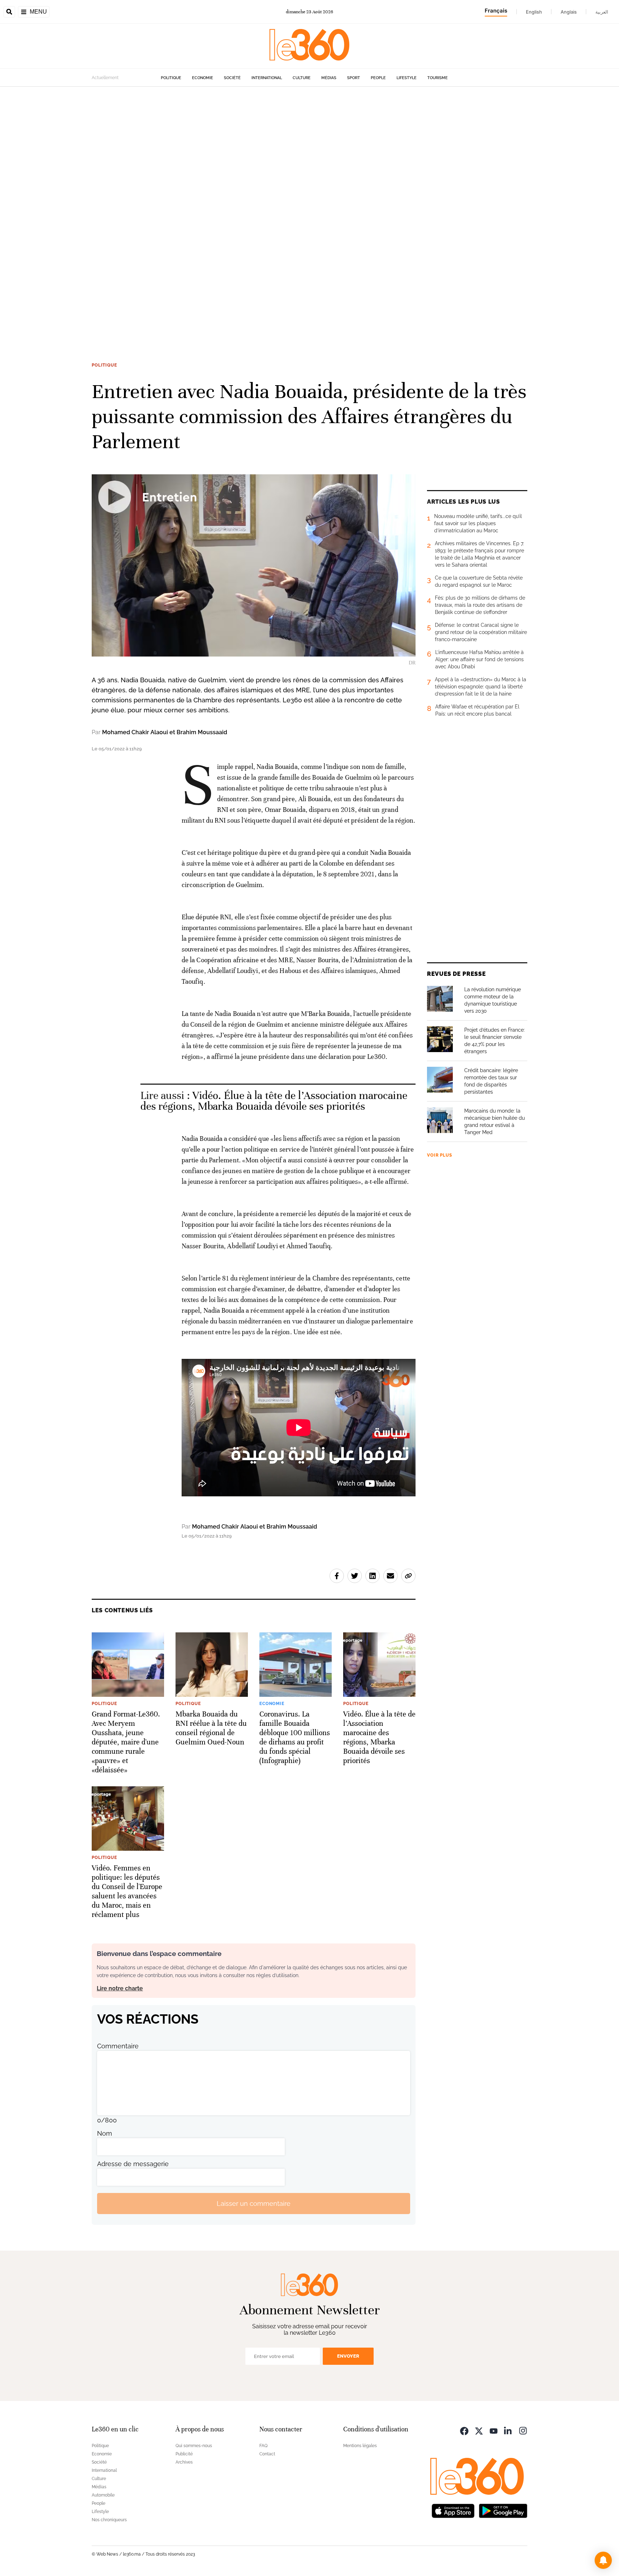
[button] (603, 2560)
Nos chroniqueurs (109, 2520)
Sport (354, 78)
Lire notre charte (120, 1988)
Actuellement (105, 78)
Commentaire (118, 2046)
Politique (171, 78)
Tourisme (438, 78)
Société (232, 78)
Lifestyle (407, 78)
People (378, 78)
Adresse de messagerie (133, 2164)
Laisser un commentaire (254, 2204)
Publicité (184, 2454)
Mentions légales (360, 2446)
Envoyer (348, 2356)
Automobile (103, 2495)
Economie (203, 78)
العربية (602, 12)
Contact (267, 2454)
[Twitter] (479, 2430)
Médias (329, 78)
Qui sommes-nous (194, 2446)
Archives (184, 2462)
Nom (105, 2133)
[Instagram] (523, 2430)
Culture (302, 78)
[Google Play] (503, 2510)
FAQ (263, 2446)
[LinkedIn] (508, 2430)
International (267, 78)
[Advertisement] (215, 194)
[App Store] (453, 2510)
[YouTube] (494, 2430)
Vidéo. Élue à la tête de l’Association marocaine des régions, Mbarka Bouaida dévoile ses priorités (274, 1101)
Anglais (569, 12)
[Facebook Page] (464, 2430)
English (534, 12)
